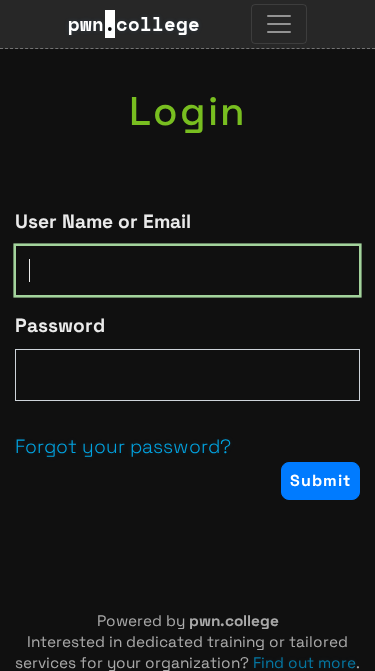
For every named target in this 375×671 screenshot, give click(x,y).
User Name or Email (103, 221)
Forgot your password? (123, 446)
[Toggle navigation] (279, 24)
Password (60, 325)
